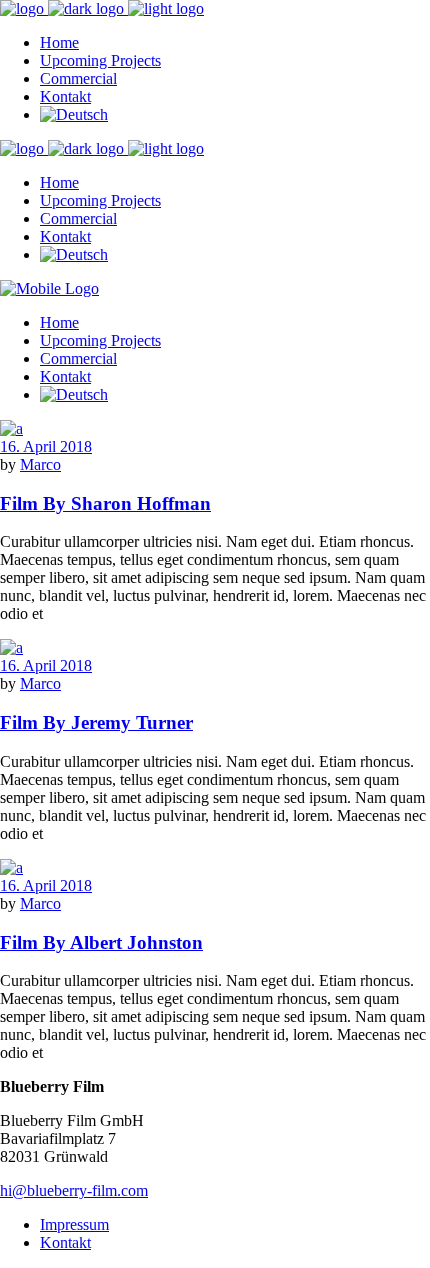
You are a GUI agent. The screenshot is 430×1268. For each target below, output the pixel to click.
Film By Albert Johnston (101, 942)
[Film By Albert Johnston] (11, 867)
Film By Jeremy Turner (96, 722)
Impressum (74, 1224)
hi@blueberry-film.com (74, 1190)
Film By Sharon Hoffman (105, 503)
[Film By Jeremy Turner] (11, 647)
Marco (40, 464)
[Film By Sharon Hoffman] (11, 428)
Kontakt (65, 1242)
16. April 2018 (46, 446)
